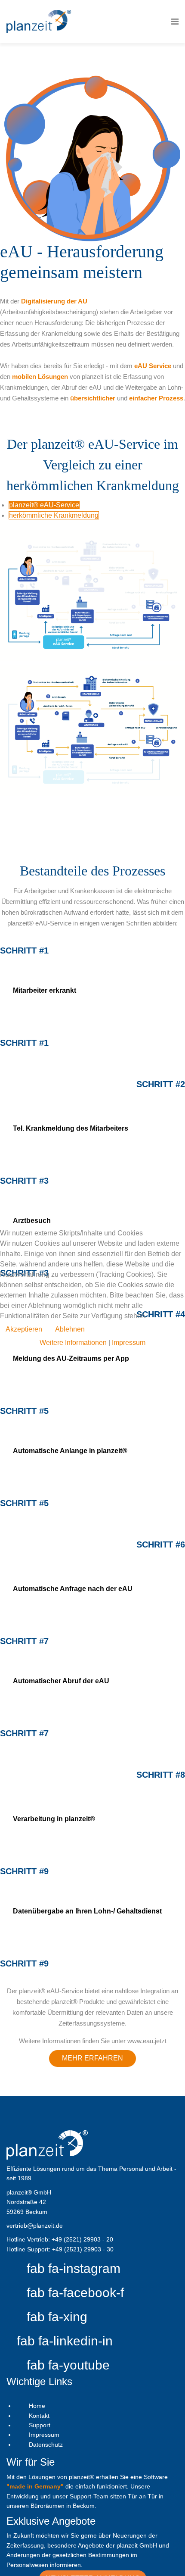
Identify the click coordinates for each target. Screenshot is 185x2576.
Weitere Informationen (73, 1343)
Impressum (129, 1343)
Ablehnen (70, 1329)
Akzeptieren (24, 1329)
